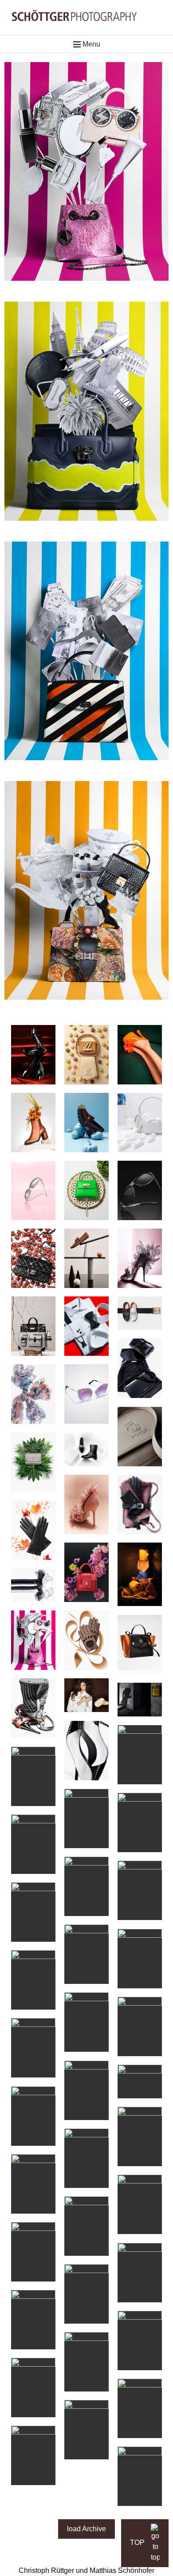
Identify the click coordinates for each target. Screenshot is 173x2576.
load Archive (86, 2529)
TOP (138, 2543)
